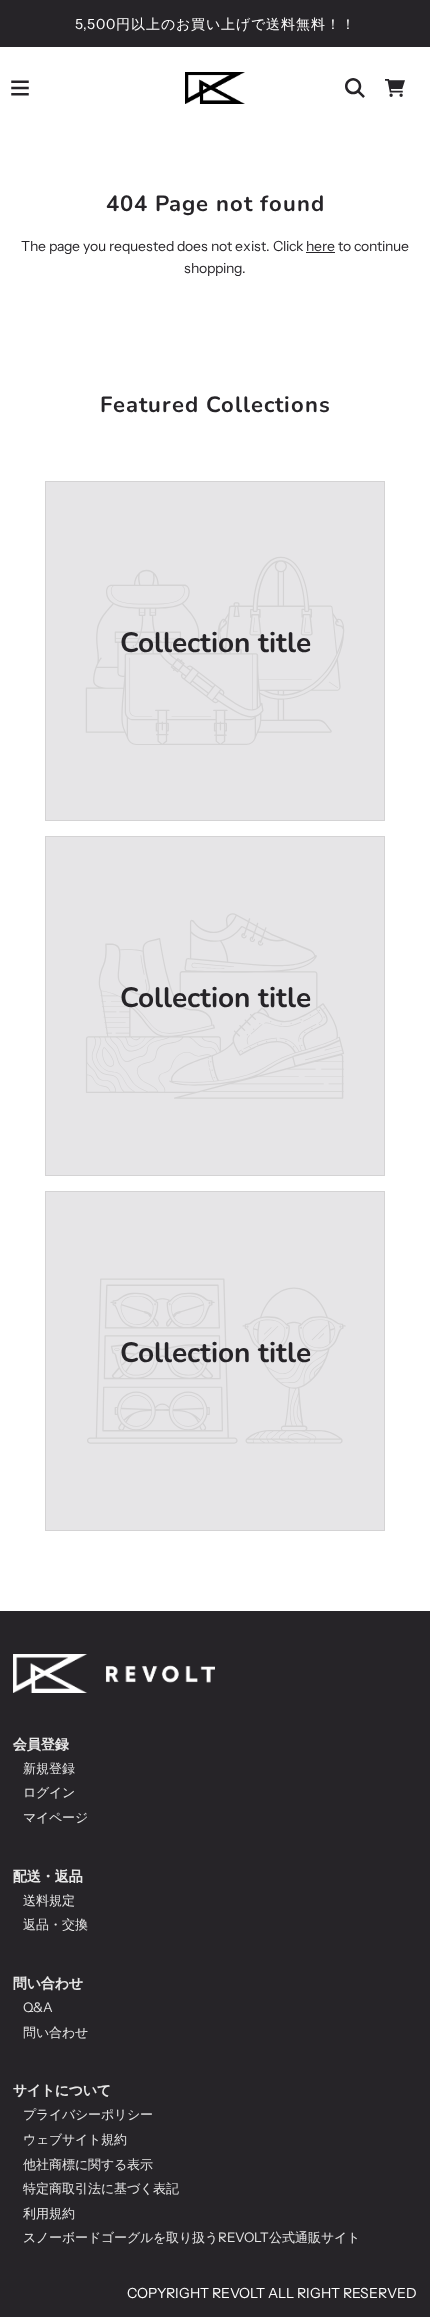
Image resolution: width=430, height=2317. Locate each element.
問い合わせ (48, 1983)
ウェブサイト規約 (75, 2139)
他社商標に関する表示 (88, 2164)
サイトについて (62, 2090)
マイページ (55, 1817)
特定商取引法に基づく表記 (101, 2188)
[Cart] (395, 88)
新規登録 (49, 1768)
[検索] (355, 88)
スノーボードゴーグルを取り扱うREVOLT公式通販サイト (191, 2237)
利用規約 (49, 2213)
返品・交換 (55, 1924)
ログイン (49, 1792)
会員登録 (41, 1744)
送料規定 (49, 1900)
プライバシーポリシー (88, 2114)
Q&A (38, 2007)
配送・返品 (48, 1876)
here (320, 246)
